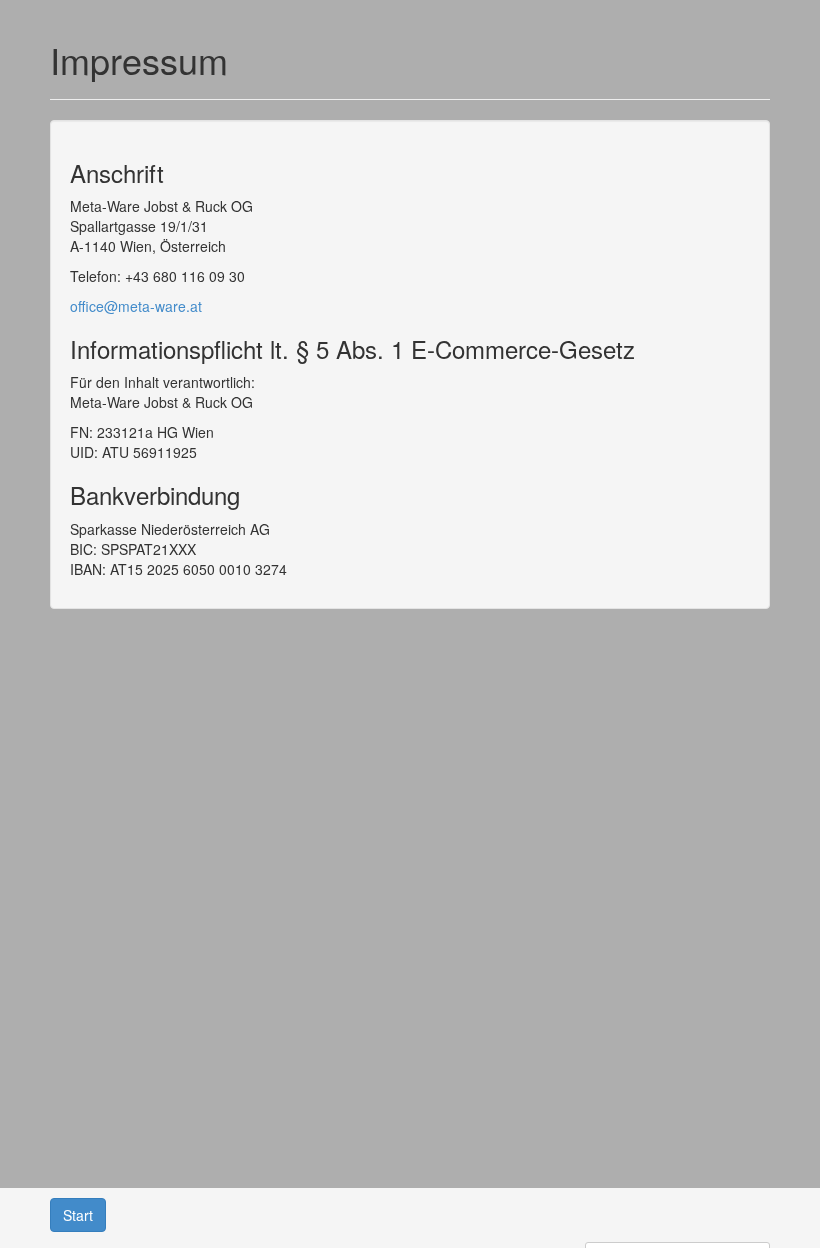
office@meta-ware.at (136, 306)
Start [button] (78, 1215)
